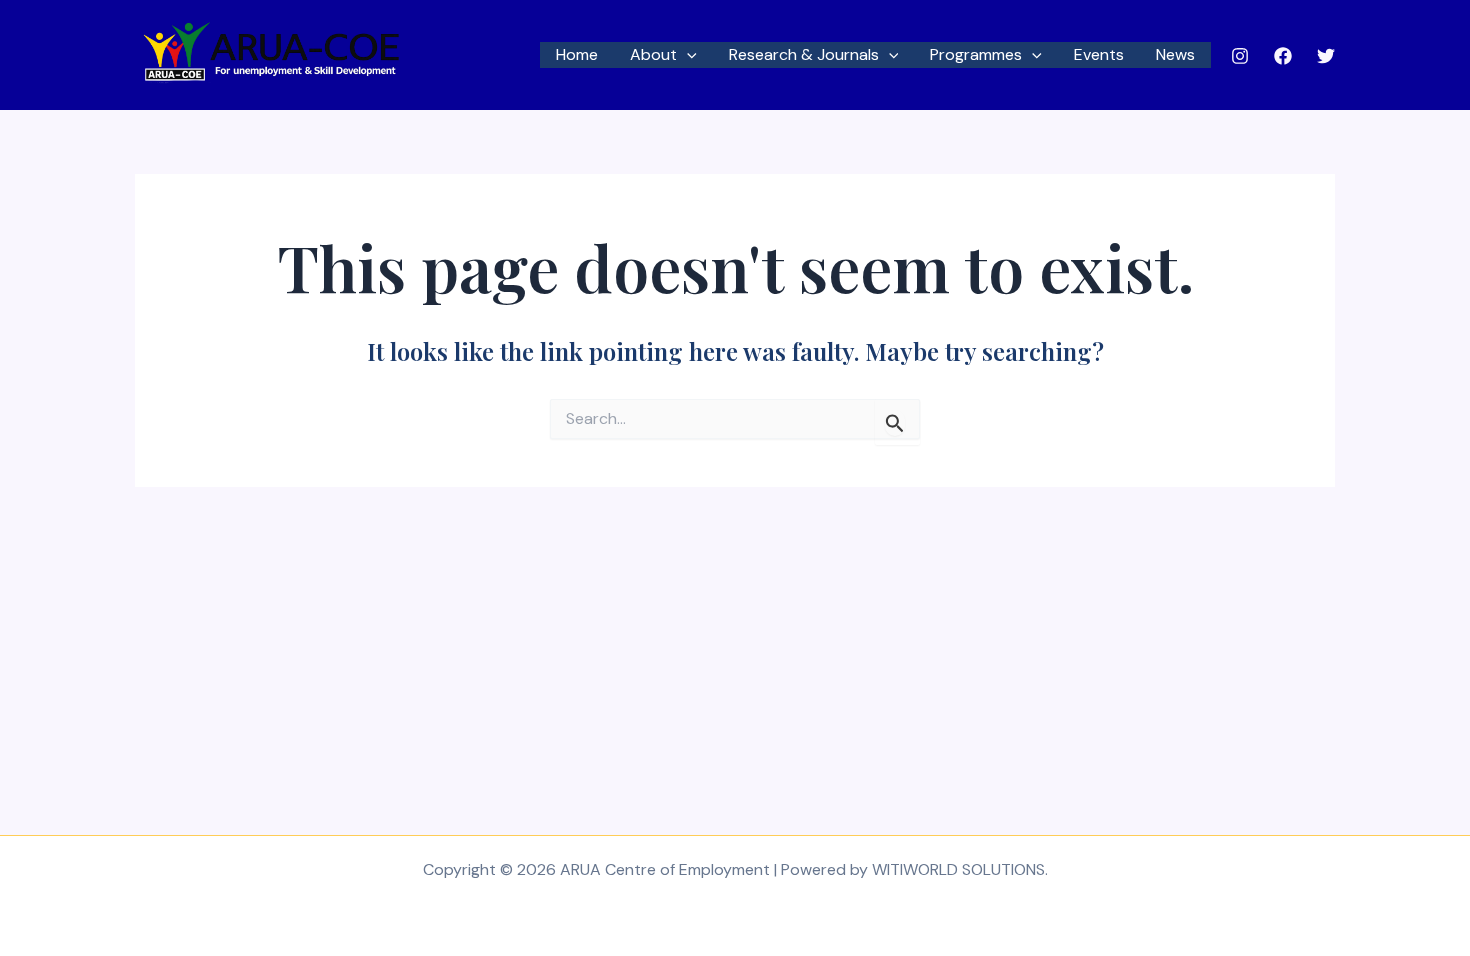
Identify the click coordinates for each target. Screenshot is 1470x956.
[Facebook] (1283, 56)
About (653, 54)
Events (1099, 54)
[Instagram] (1240, 56)
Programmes (976, 54)
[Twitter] (1326, 56)
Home (577, 54)
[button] (687, 55)
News (1175, 54)
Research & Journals (804, 54)
